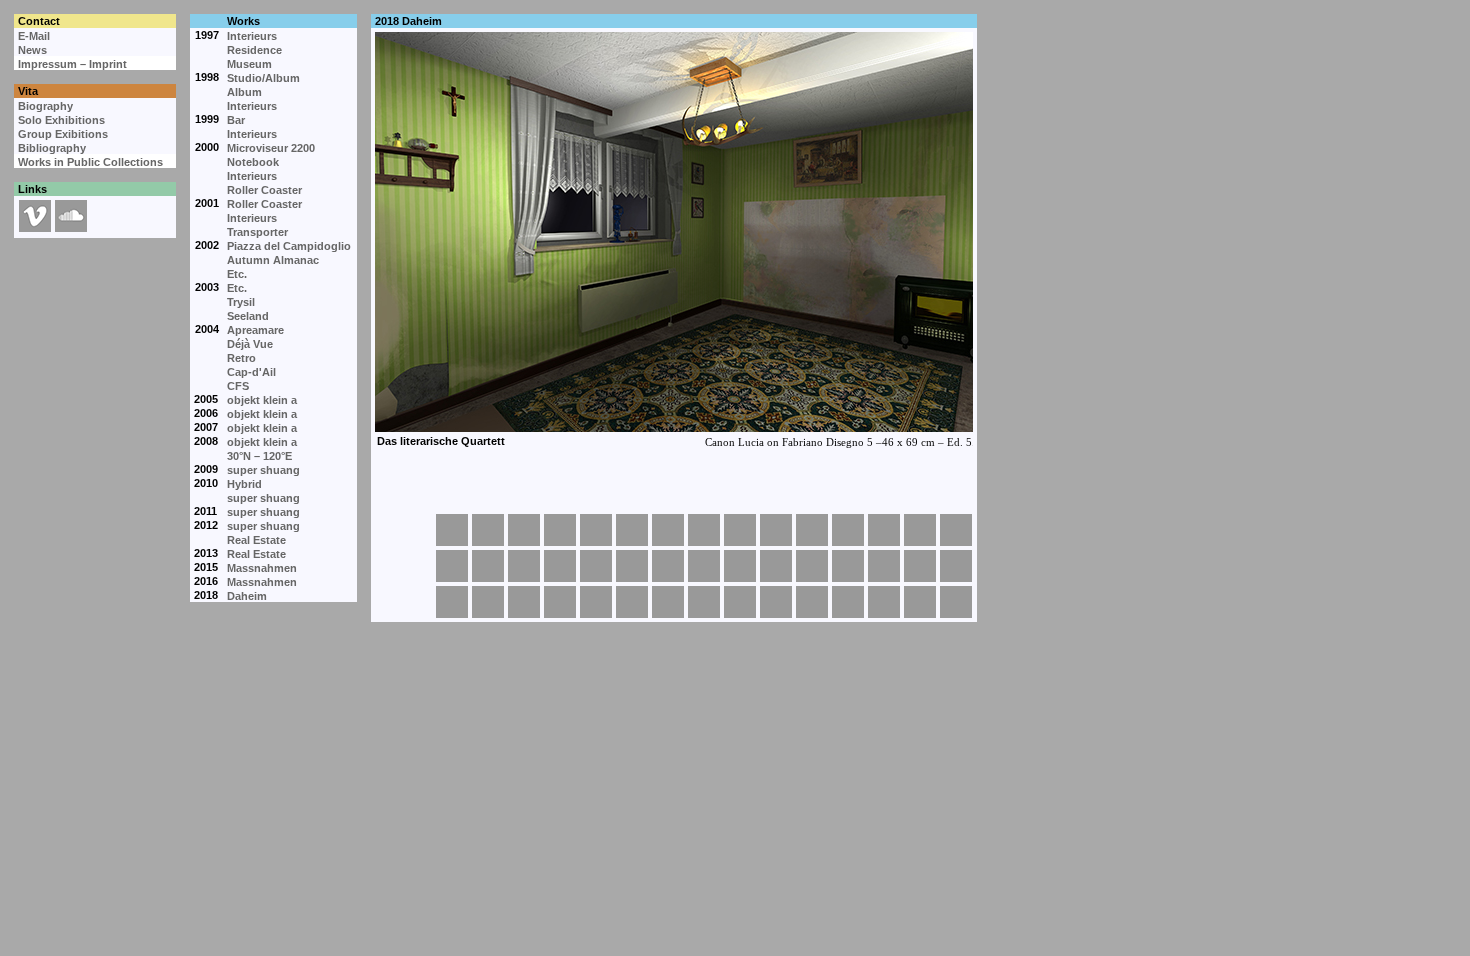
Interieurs (252, 36)
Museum (249, 64)
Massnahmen (262, 568)
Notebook (253, 162)
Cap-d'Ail (251, 372)
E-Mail (34, 36)
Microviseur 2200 (271, 148)
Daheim (247, 596)
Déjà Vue (250, 344)
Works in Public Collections (90, 162)
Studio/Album (263, 78)
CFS (238, 386)
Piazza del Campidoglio (289, 246)
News (32, 50)
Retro (241, 358)
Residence (254, 50)
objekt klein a (262, 400)
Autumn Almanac (273, 260)
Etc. (237, 274)
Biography (45, 106)
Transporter (257, 232)
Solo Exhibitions (61, 120)
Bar (236, 120)
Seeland (248, 316)
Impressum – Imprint (72, 64)
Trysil (241, 302)
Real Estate (256, 540)
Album (244, 92)
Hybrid (244, 484)
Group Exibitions (63, 134)
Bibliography (52, 148)
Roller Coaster (264, 190)
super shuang (263, 470)
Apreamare (255, 330)
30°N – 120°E (259, 456)
